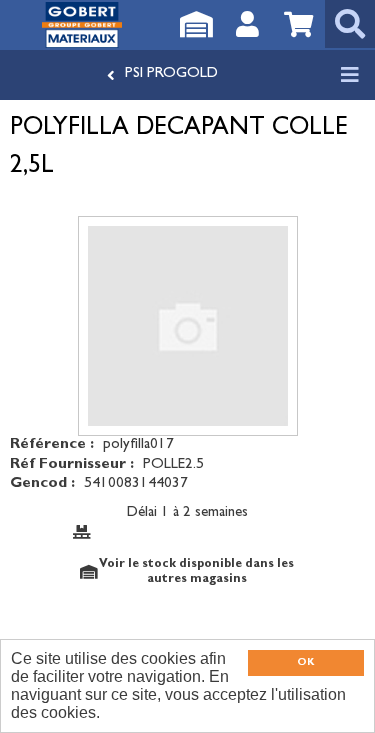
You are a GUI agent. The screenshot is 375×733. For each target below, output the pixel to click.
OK (305, 663)
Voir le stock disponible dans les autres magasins (196, 572)
